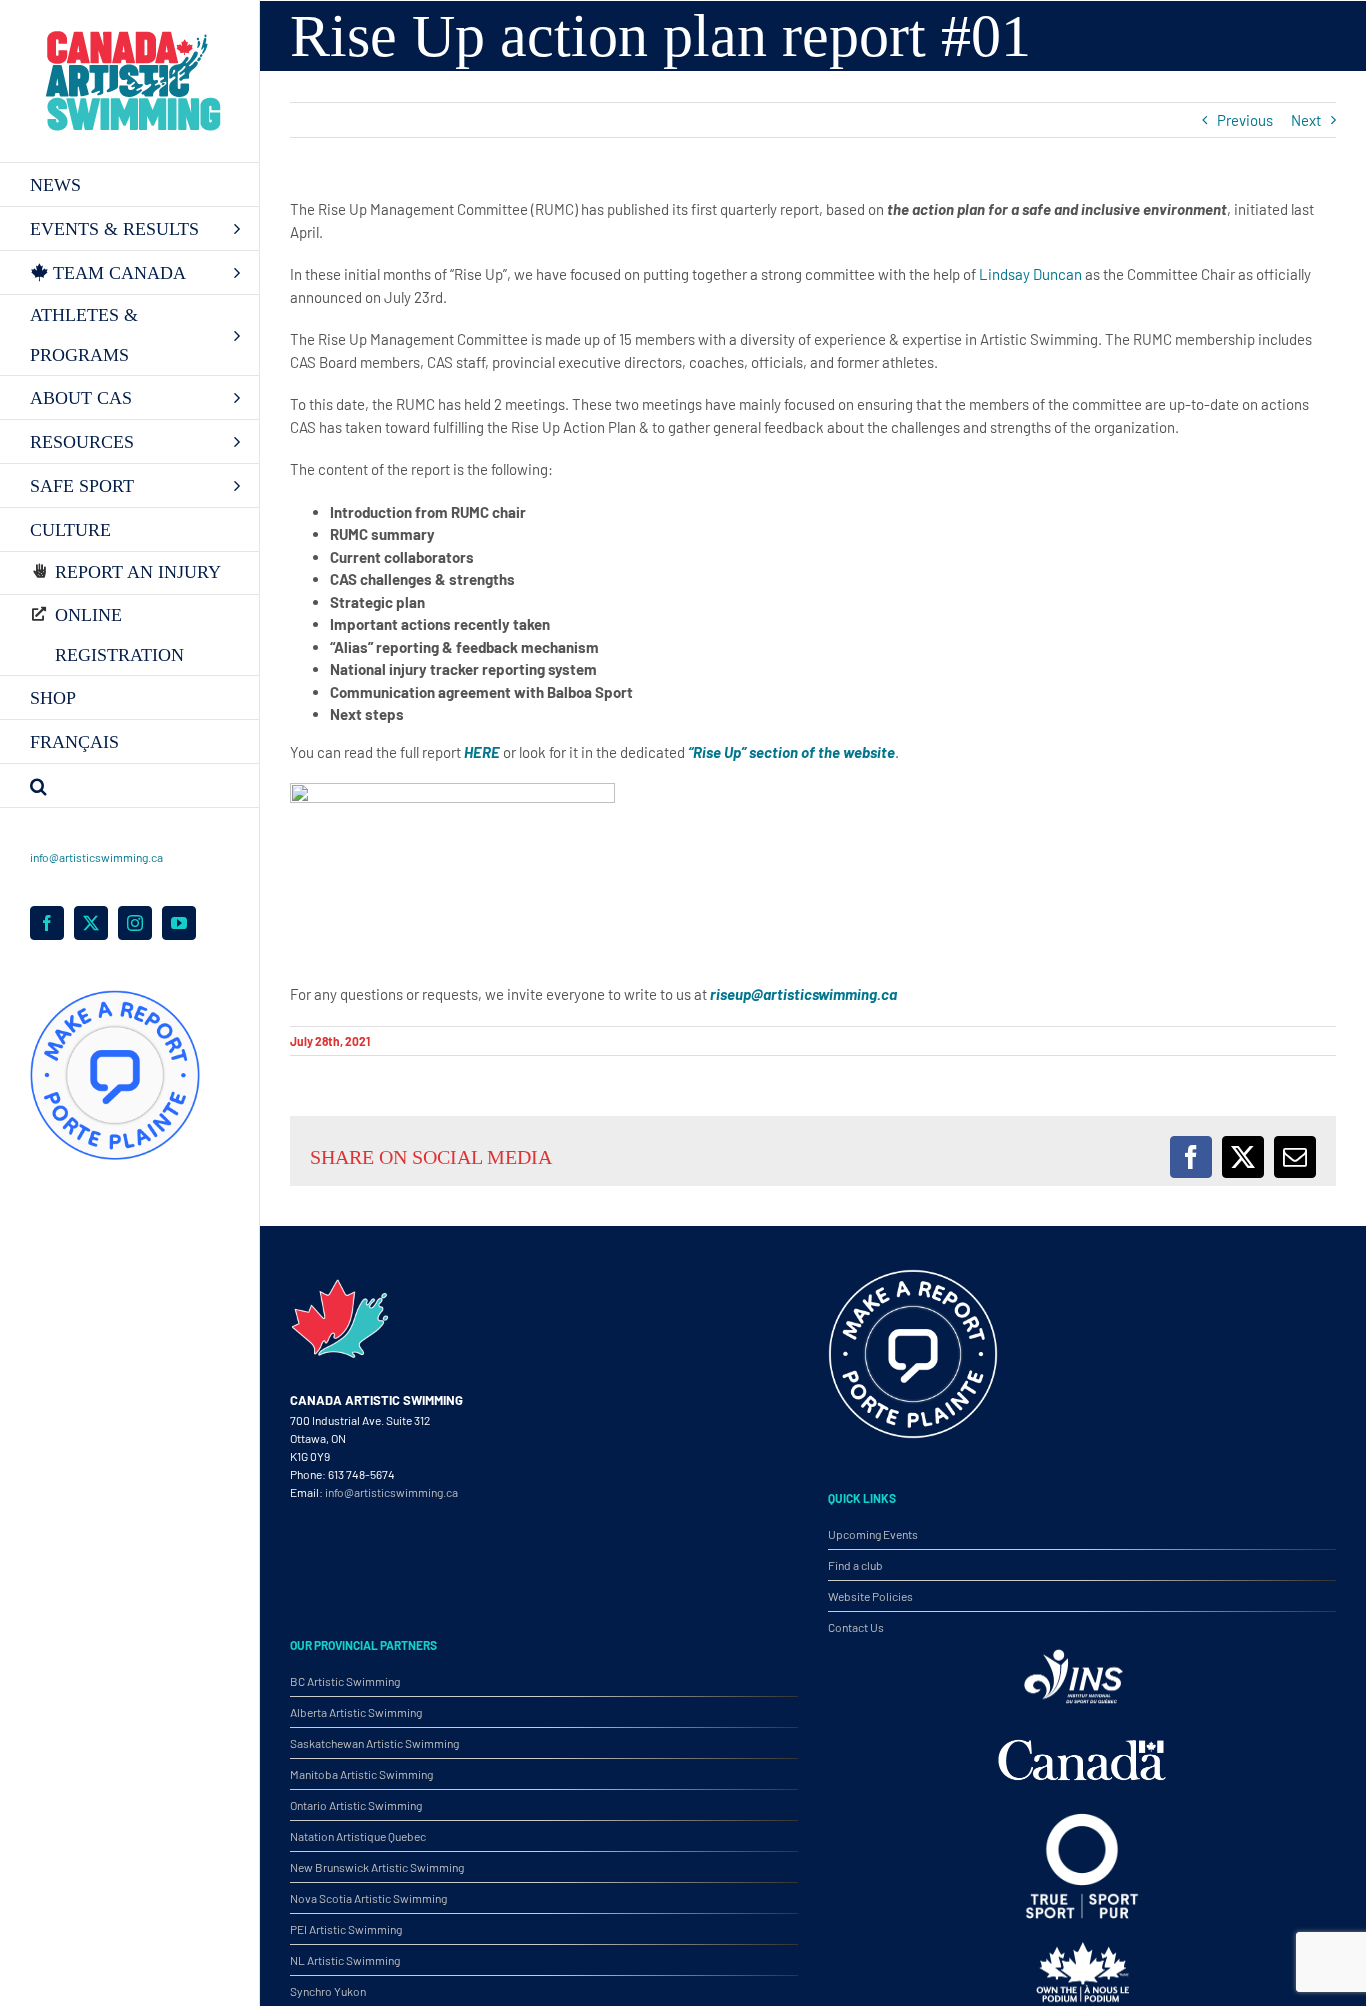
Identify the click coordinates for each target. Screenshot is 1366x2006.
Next (1306, 120)
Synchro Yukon (328, 1991)
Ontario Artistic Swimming (356, 1805)
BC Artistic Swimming (345, 1681)
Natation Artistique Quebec (358, 1836)
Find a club (855, 1565)
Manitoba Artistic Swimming (361, 1774)
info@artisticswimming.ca (96, 857)
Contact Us (856, 1627)
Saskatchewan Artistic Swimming (374, 1743)
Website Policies (870, 1596)
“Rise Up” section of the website (791, 752)
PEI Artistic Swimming (346, 1929)
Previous (1245, 120)
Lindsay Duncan (1030, 274)
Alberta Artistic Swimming (356, 1712)
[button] (130, 786)
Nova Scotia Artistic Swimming (368, 1898)
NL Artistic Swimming (345, 1960)
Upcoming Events (873, 1534)
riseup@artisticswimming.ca (803, 994)
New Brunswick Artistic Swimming (377, 1867)
